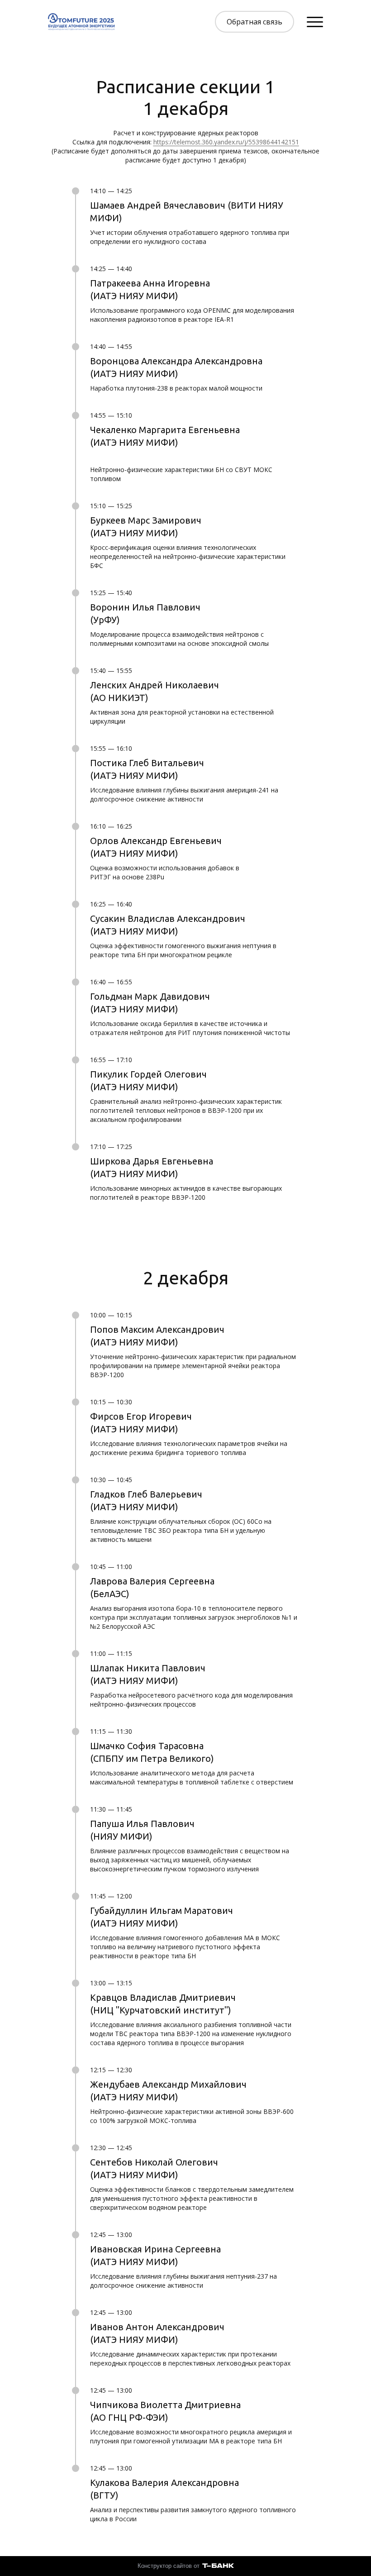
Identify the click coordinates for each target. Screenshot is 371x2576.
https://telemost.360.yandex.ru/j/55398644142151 (226, 142)
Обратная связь (254, 22)
